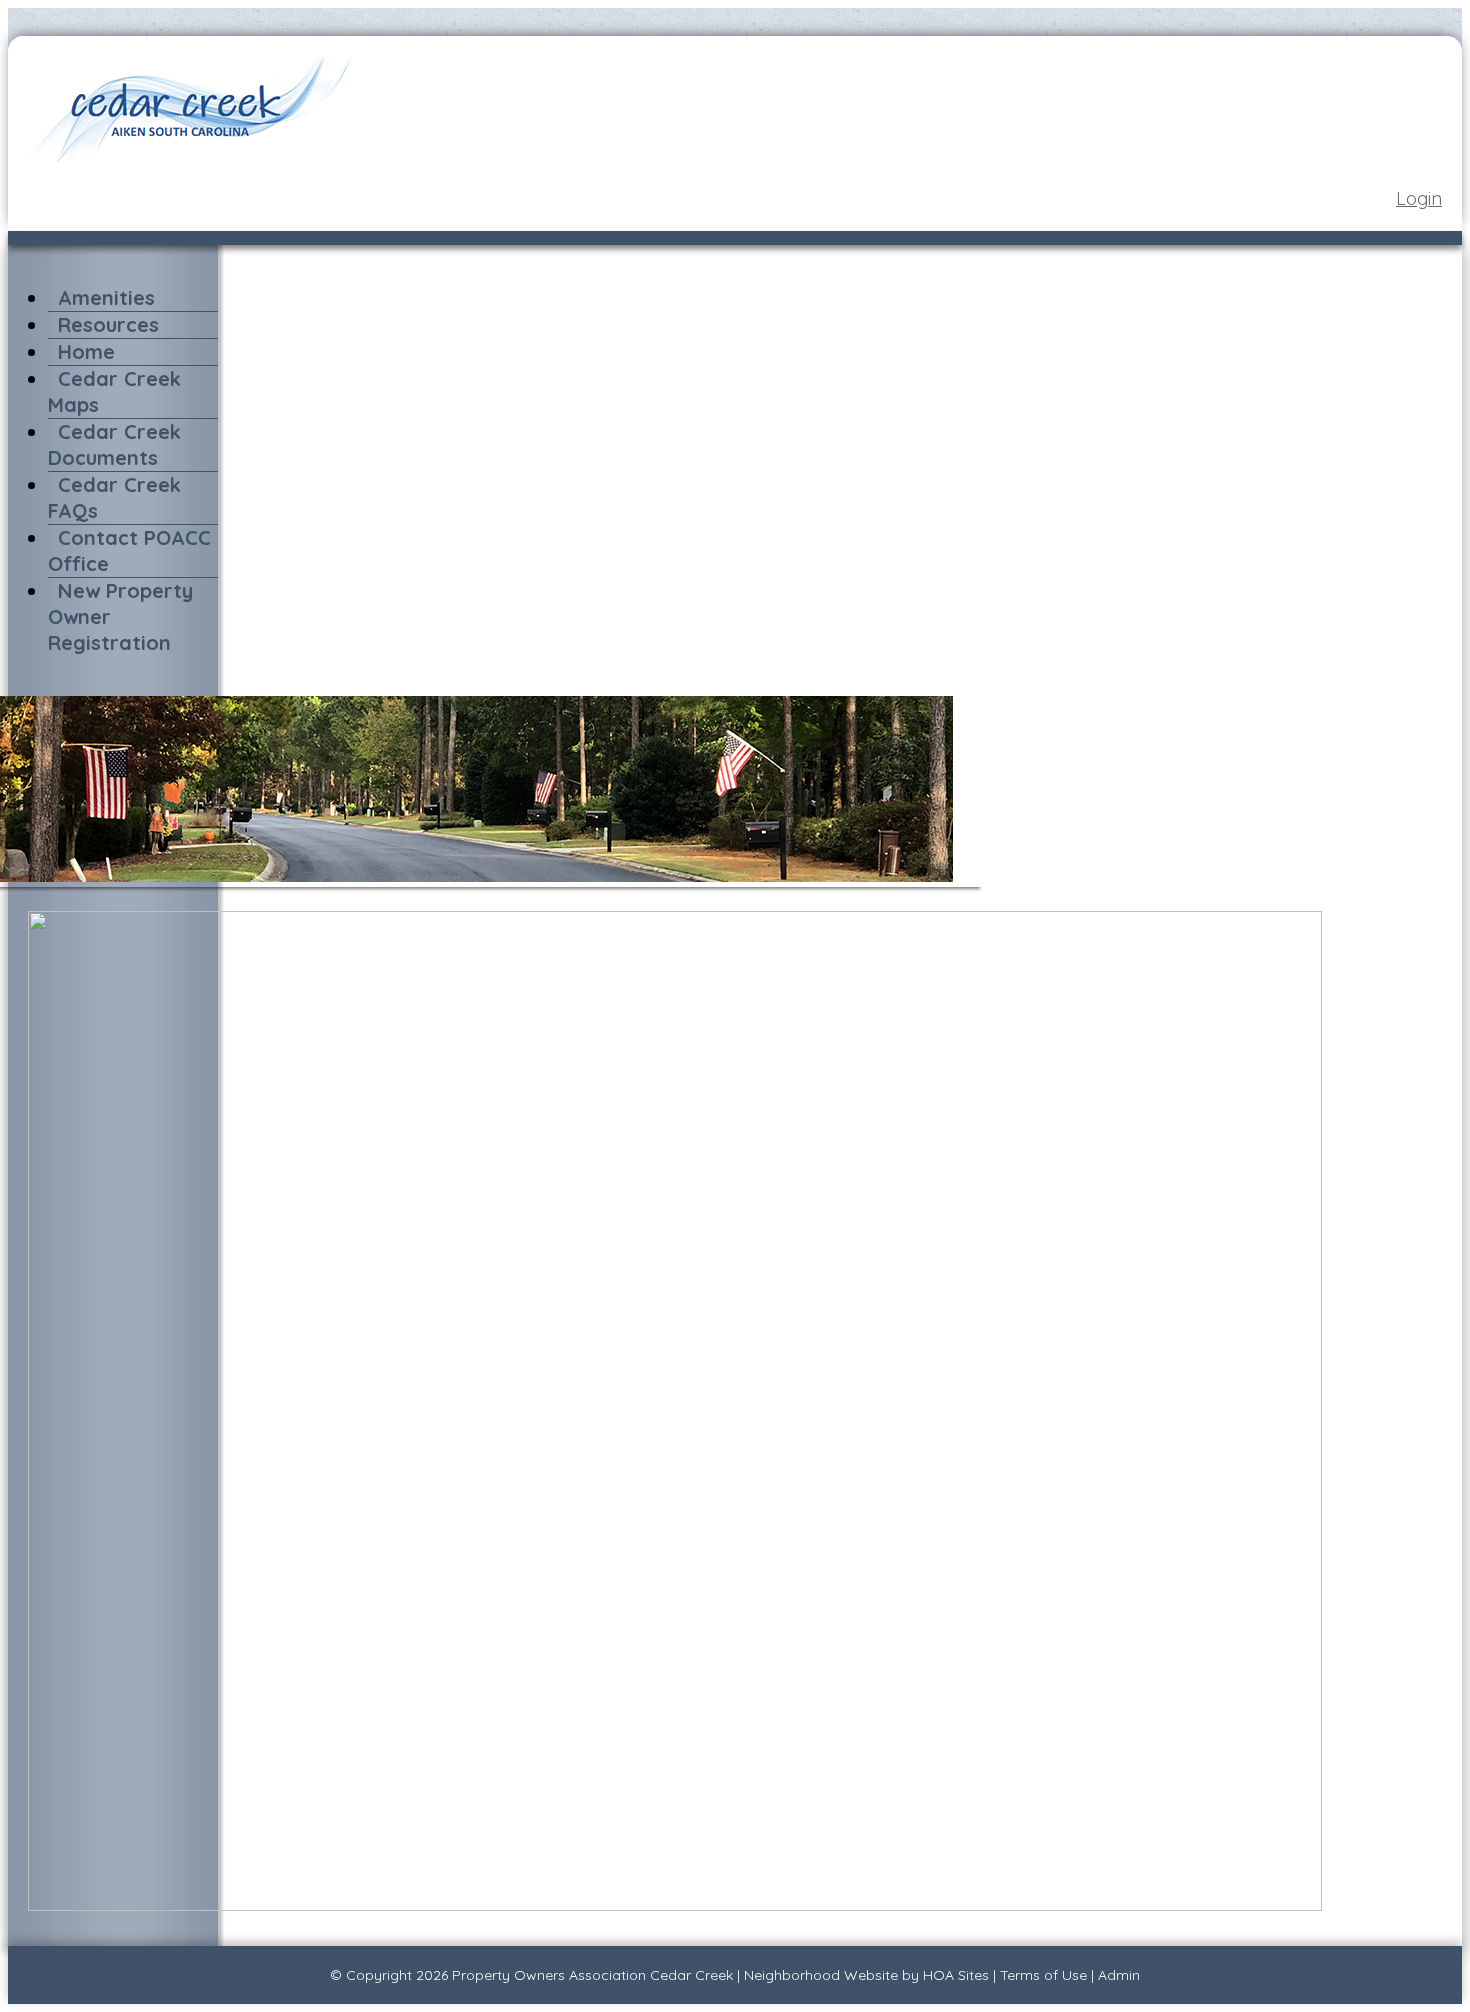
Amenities (106, 297)
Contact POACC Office (129, 550)
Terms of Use (1043, 1975)
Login (1419, 198)
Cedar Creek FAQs (114, 497)
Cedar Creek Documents (114, 444)
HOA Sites (956, 1975)
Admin (1119, 1975)
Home (86, 351)
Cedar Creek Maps (114, 391)
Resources (108, 324)
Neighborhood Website (821, 1975)
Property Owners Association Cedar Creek (592, 1975)
